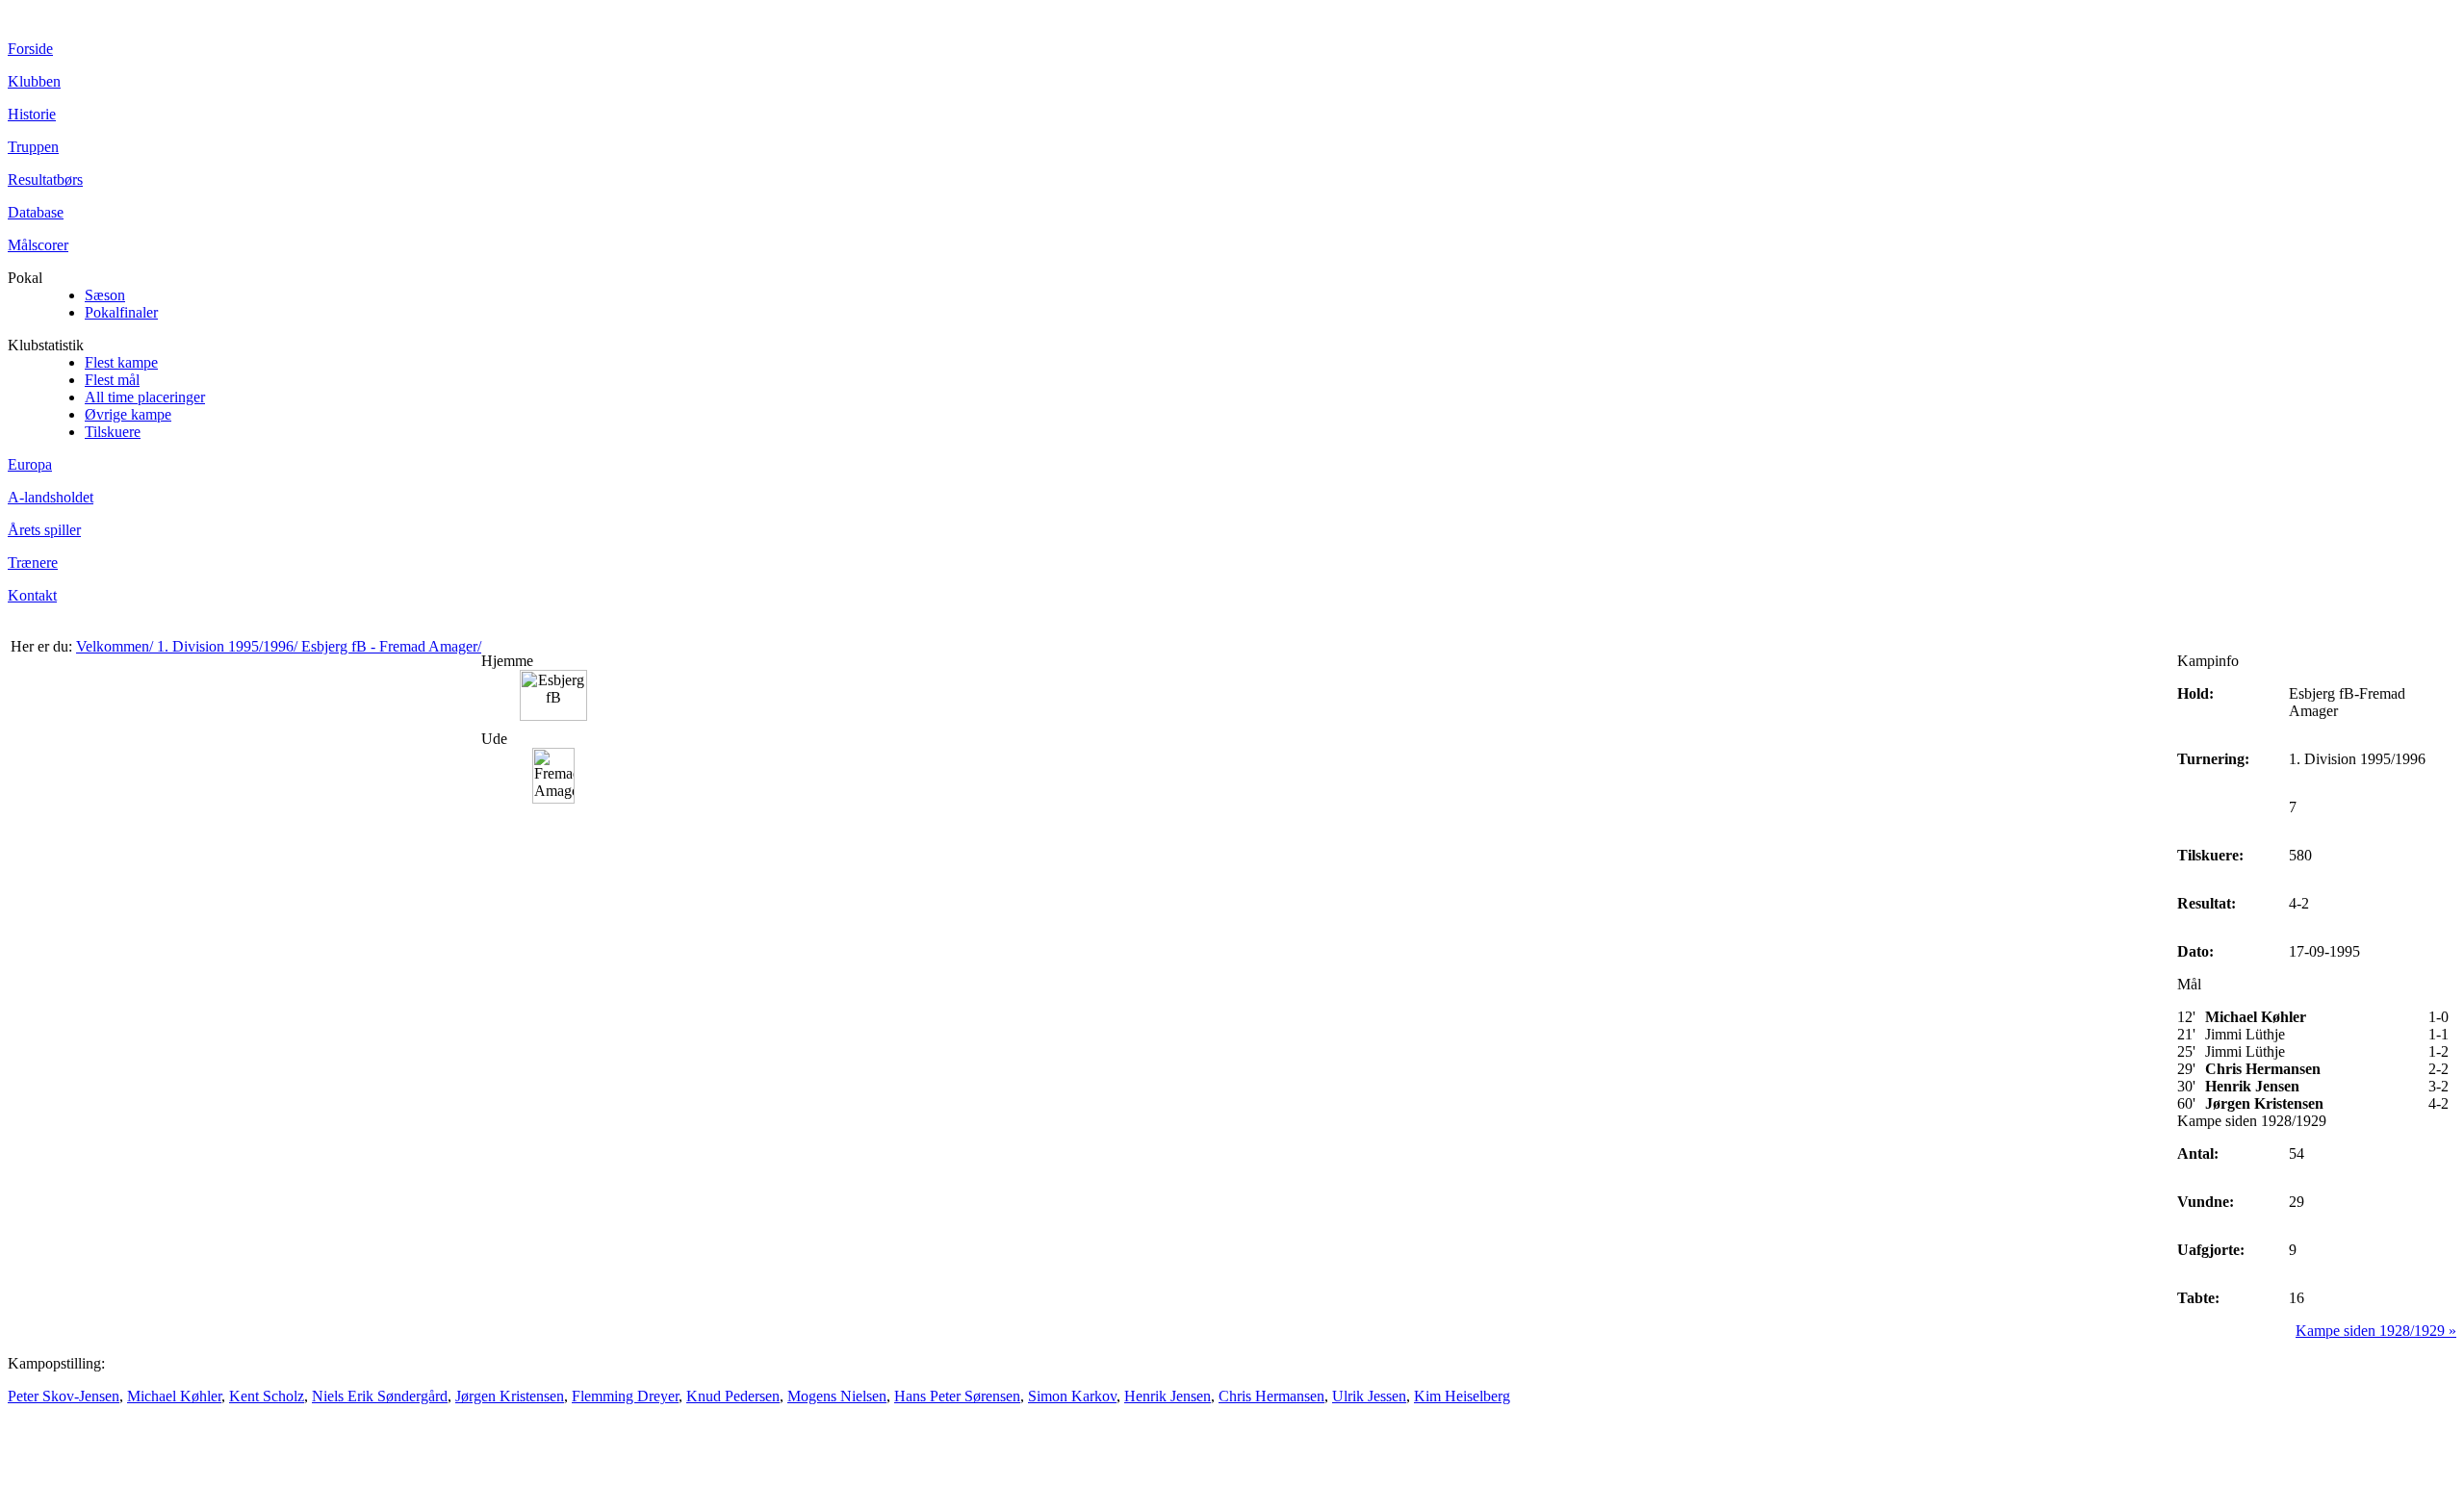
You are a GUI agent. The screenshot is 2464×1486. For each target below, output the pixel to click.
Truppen (33, 147)
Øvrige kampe (128, 414)
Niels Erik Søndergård (380, 1396)
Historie (32, 114)
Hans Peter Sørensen (957, 1396)
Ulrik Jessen (1369, 1396)
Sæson (105, 295)
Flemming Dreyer (625, 1396)
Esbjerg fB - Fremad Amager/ (391, 646)
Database (36, 212)
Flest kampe (121, 362)
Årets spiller (44, 530)
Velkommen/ (116, 646)
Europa (30, 464)
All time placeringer (145, 397)
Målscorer (38, 245)
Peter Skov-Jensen (64, 1396)
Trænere (33, 563)
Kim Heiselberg (1462, 1396)
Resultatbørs (45, 179)
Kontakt (32, 595)
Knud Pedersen (733, 1396)
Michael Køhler (174, 1396)
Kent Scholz (267, 1396)
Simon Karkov (1072, 1396)
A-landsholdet (51, 497)
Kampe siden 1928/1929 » (2376, 1331)
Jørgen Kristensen (510, 1396)
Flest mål (112, 380)
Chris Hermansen (1271, 1396)
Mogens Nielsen (837, 1396)
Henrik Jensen (1168, 1396)
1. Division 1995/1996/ (229, 646)
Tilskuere (113, 432)
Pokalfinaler (121, 312)
